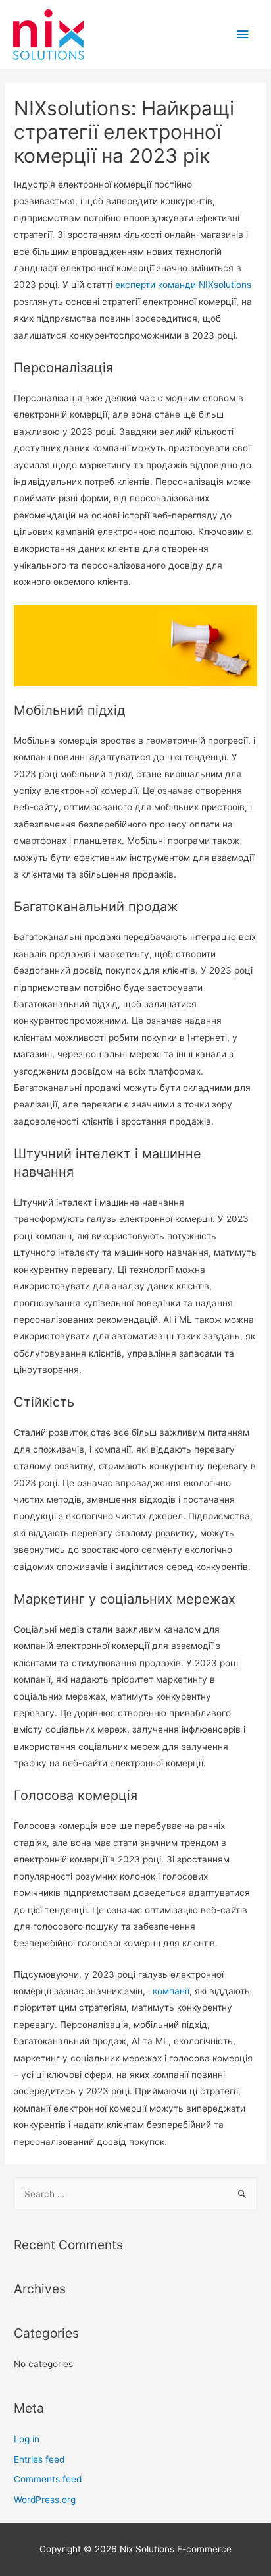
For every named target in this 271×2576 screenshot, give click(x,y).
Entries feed (39, 2459)
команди (177, 285)
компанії (171, 1991)
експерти (135, 285)
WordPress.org (45, 2500)
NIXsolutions (225, 285)
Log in (27, 2439)
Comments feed (48, 2479)
